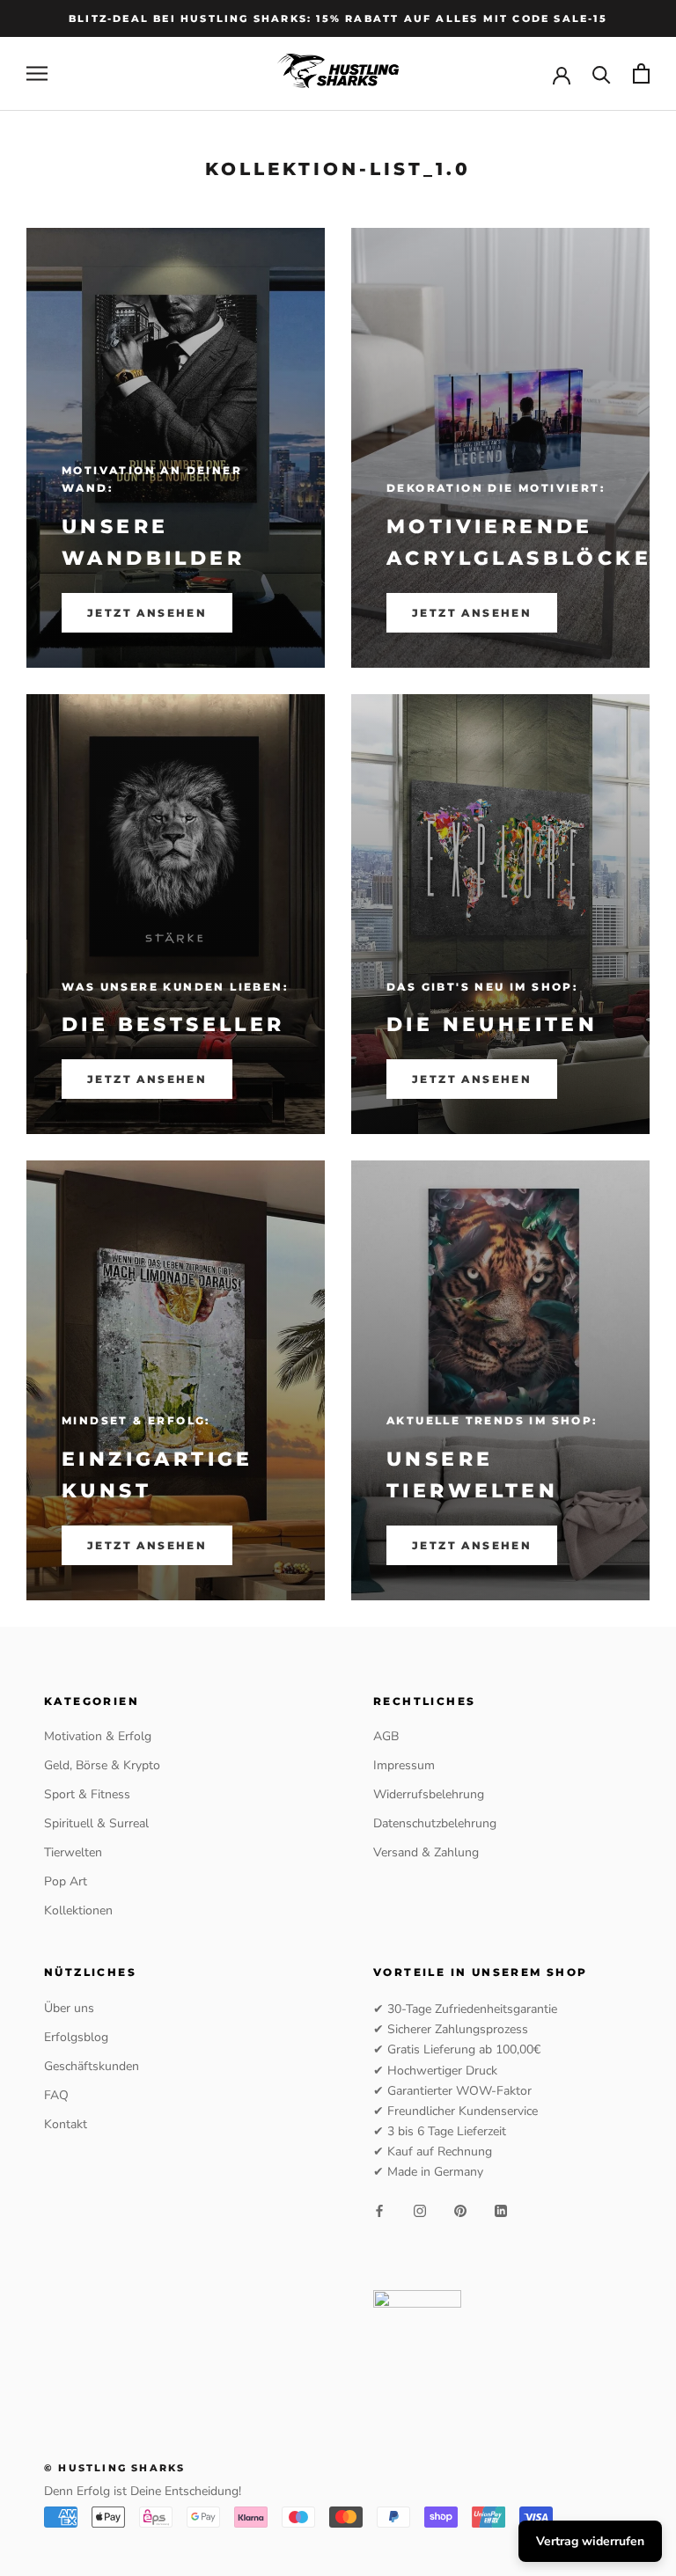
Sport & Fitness (87, 1794)
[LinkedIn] (501, 2210)
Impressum (404, 1765)
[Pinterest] (460, 2210)
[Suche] (602, 73)
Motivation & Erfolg (98, 1736)
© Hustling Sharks (114, 2468)
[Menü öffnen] (37, 73)
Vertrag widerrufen (590, 2541)
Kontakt (66, 2124)
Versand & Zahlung (426, 1852)
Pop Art (66, 1881)
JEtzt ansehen (147, 1545)
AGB (386, 1736)
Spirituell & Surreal (96, 1823)
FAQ (56, 2095)
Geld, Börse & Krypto (102, 1765)
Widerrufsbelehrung (429, 1794)
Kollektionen (78, 1910)
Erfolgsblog (76, 2037)
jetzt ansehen (472, 1079)
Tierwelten (73, 1852)
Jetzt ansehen (147, 613)
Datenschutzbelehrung (435, 1823)
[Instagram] (420, 2210)
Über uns (69, 2008)
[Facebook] (379, 2210)
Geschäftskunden (92, 2066)
